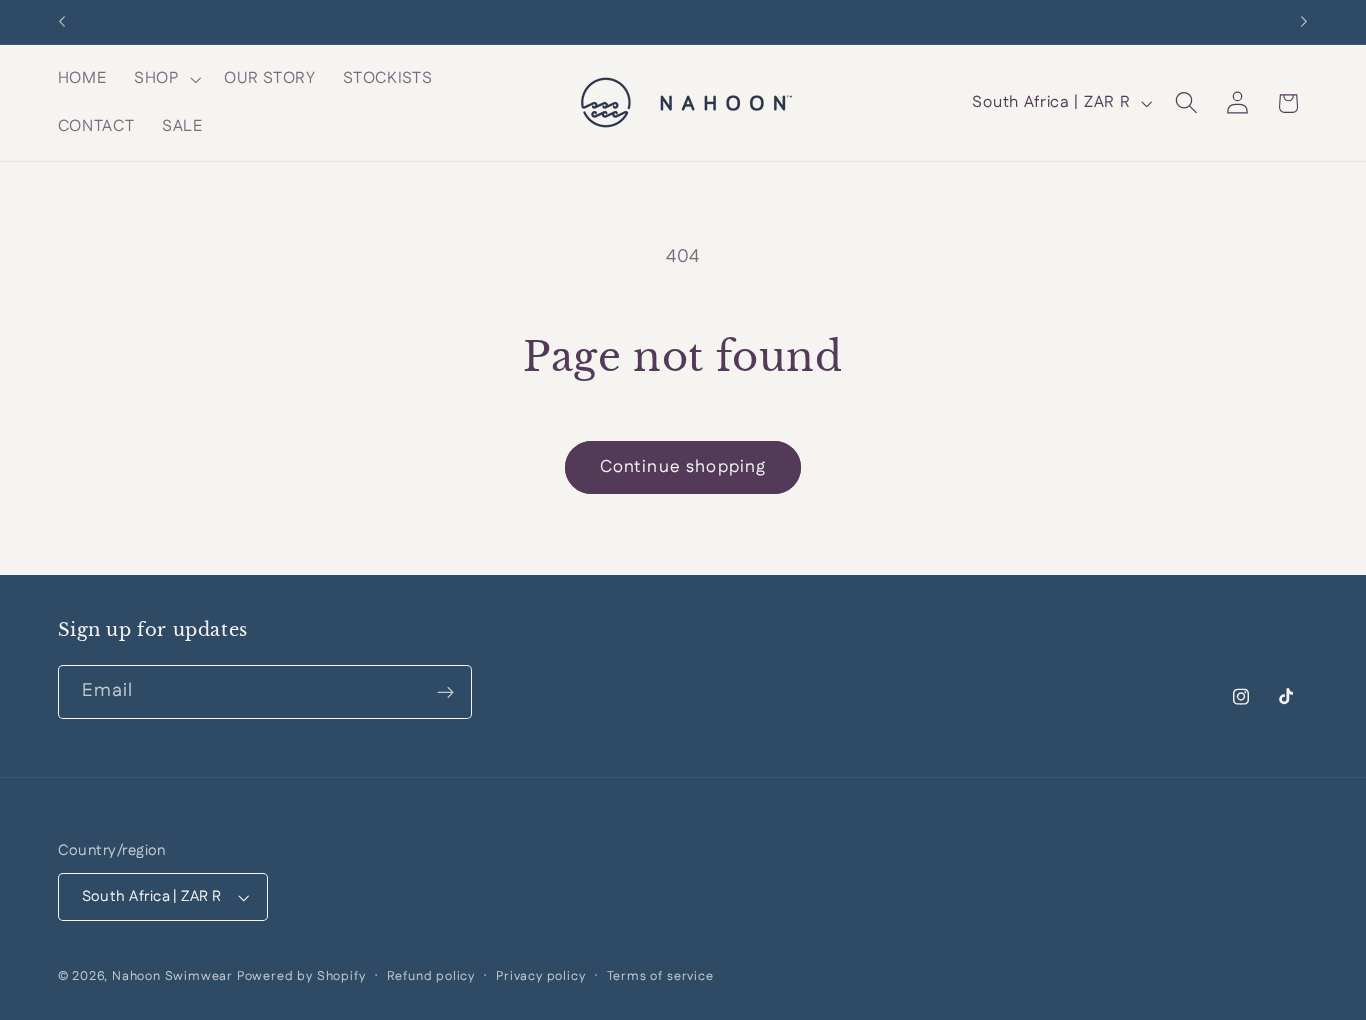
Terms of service (660, 977)
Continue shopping (683, 467)
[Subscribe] (445, 693)
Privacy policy (540, 977)
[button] (165, 79)
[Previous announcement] (62, 22)
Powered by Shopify (301, 977)
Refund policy (431, 977)
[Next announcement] (1304, 22)
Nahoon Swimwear (172, 977)
